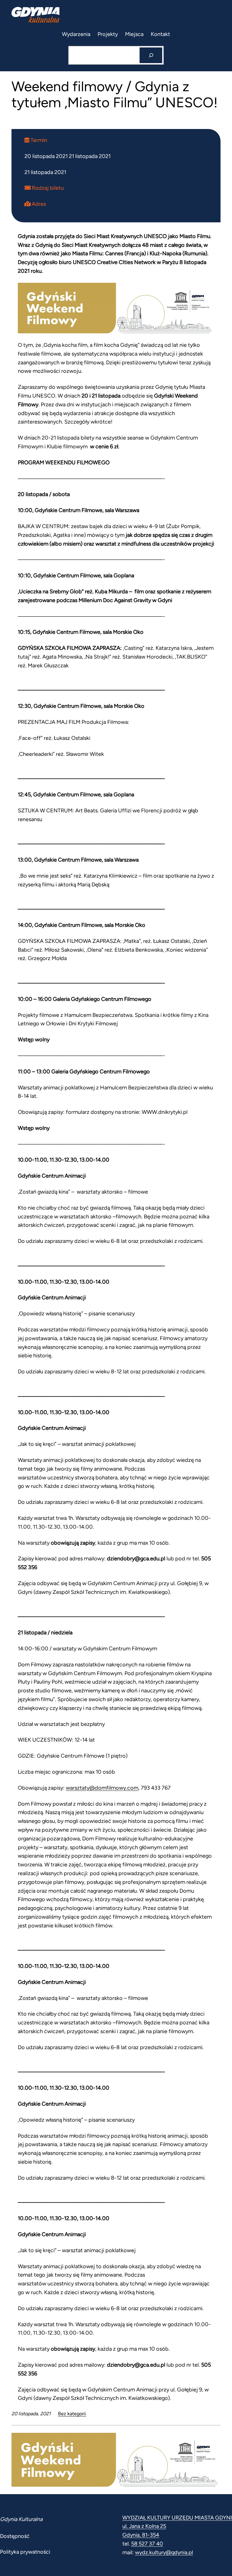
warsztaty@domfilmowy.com (102, 1788)
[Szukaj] (151, 55)
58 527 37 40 (147, 2544)
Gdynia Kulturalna (21, 2519)
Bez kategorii (72, 2414)
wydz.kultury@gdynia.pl (164, 2552)
